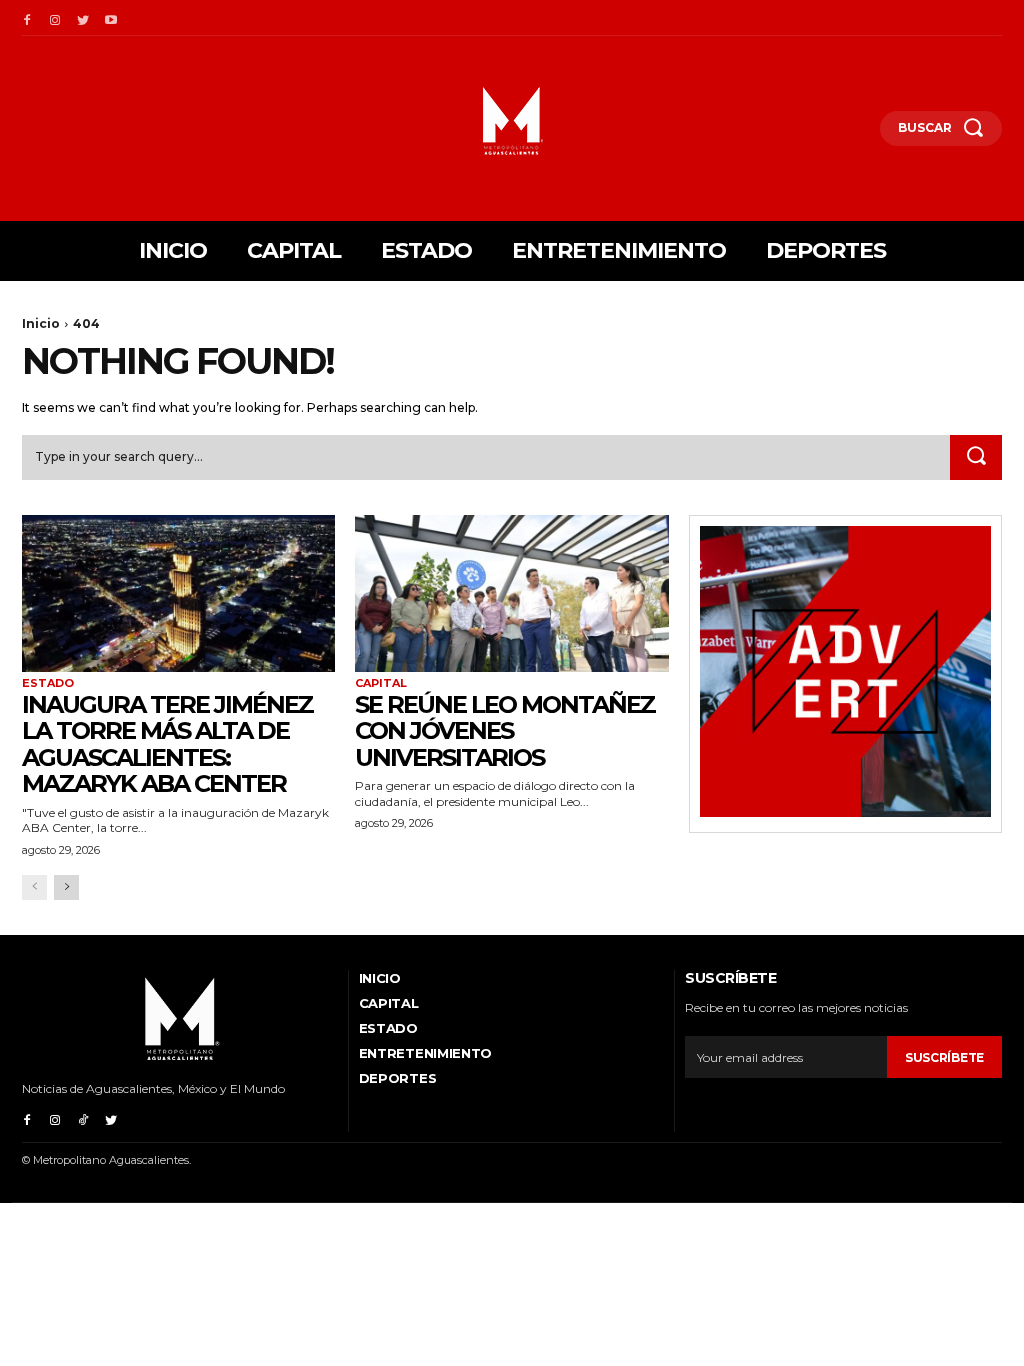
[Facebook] (27, 18)
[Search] (976, 458)
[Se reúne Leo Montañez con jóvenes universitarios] (511, 593)
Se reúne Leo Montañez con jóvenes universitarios (505, 731)
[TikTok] (83, 1118)
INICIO (380, 978)
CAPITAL (381, 683)
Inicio (41, 323)
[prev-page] (34, 887)
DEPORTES (398, 1078)
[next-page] (66, 887)
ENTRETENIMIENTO (426, 1053)
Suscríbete (944, 1057)
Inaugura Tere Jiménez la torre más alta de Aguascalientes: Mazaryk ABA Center (167, 744)
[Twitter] (83, 18)
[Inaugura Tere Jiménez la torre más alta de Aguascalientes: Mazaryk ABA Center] (178, 593)
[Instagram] (55, 18)
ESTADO (48, 683)
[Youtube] (111, 18)
